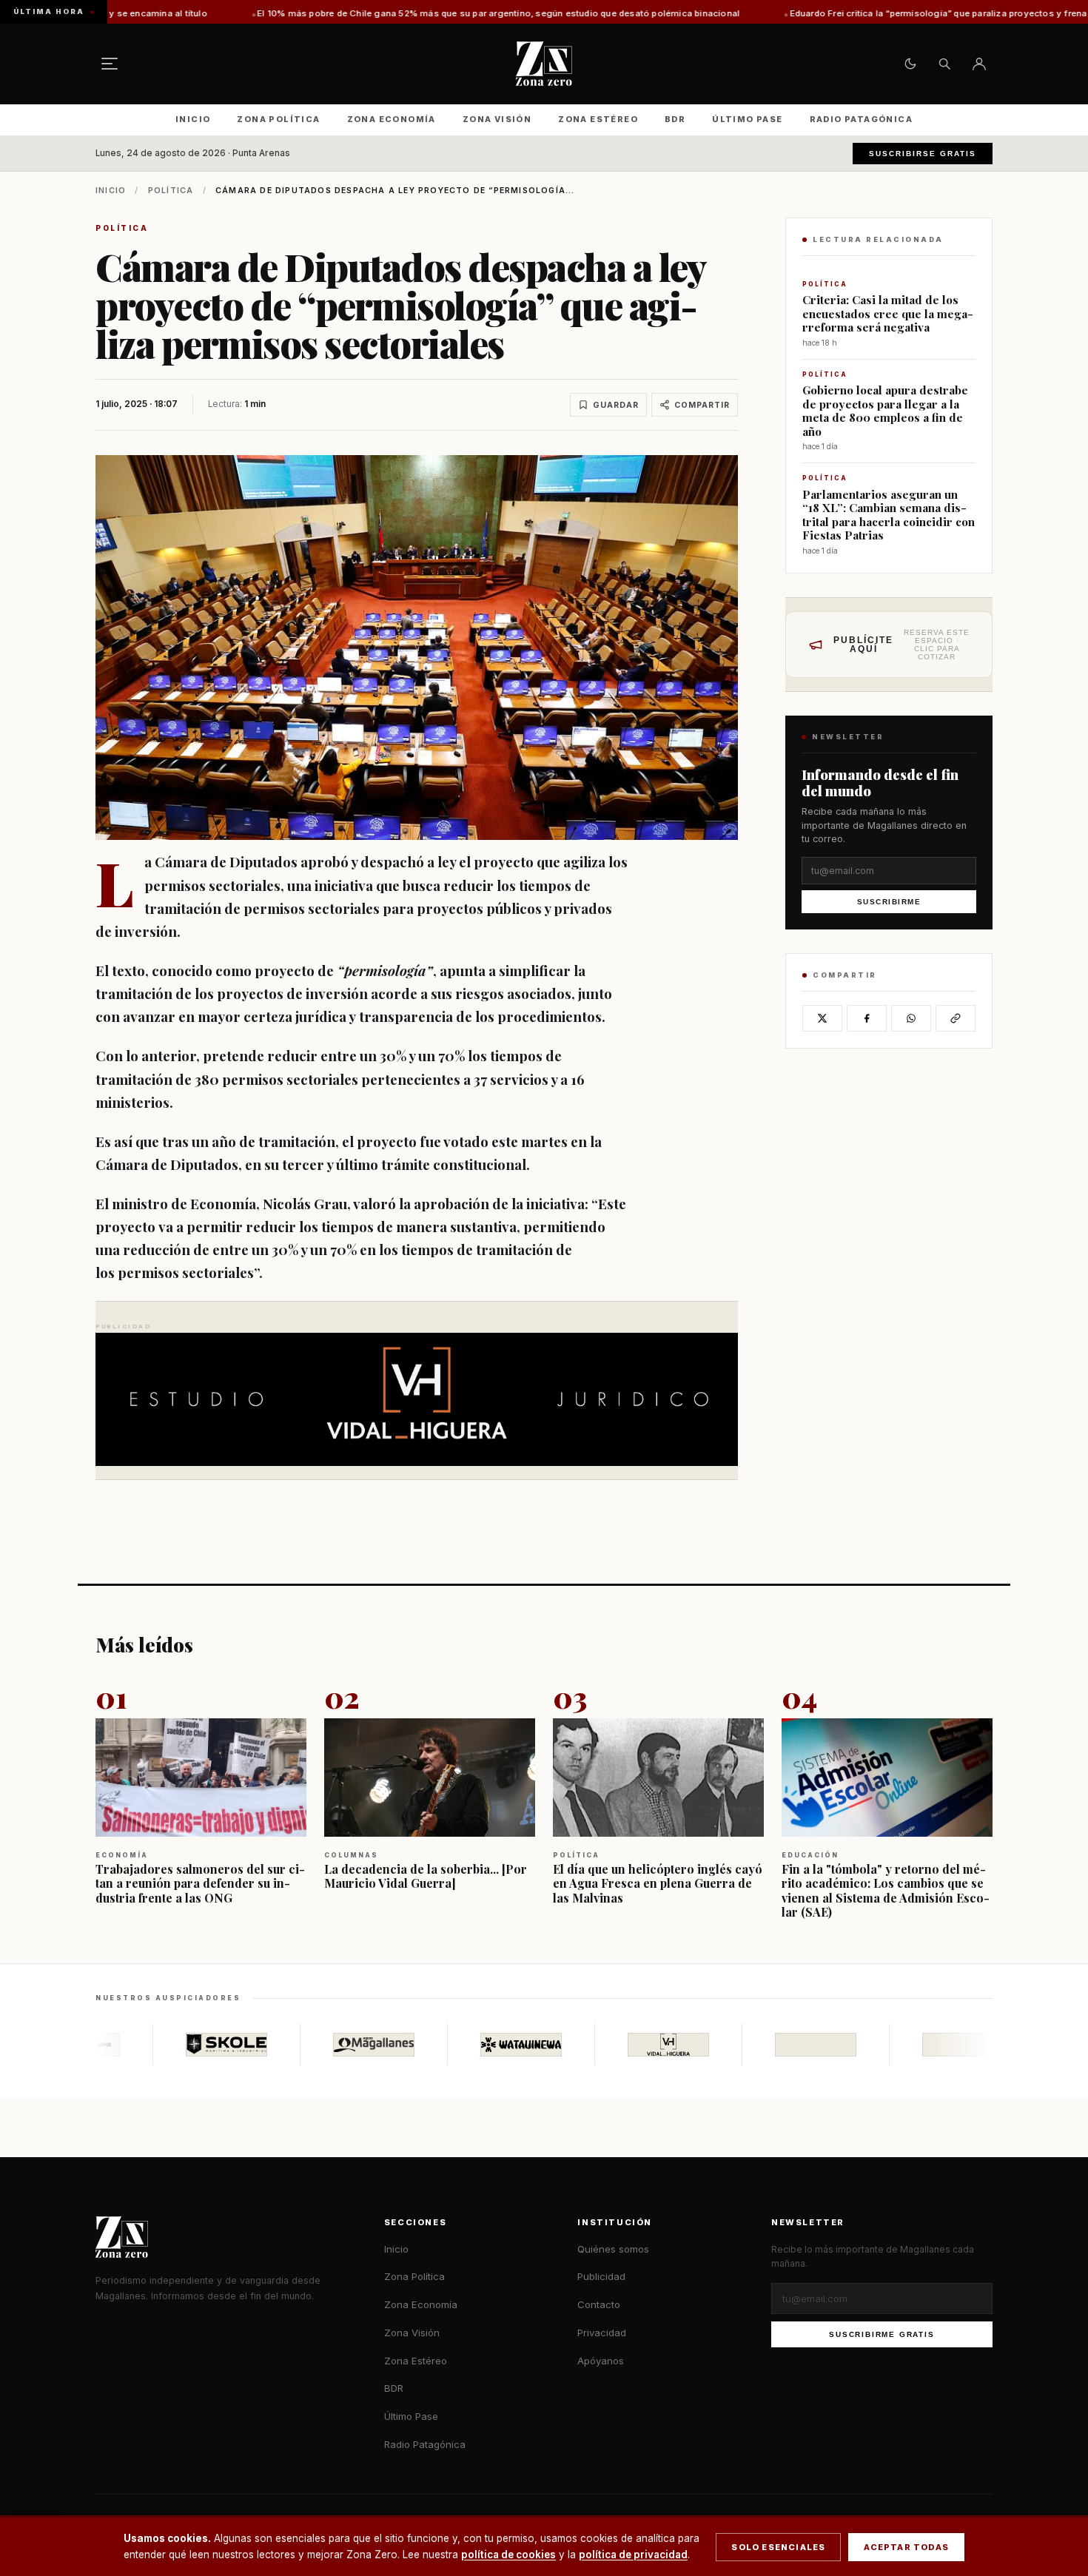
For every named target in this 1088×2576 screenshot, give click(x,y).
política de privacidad (633, 2555)
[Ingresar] (979, 64)
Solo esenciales (778, 2547)
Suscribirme (889, 902)
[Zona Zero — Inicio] (544, 64)
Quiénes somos (613, 2249)
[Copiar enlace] (956, 1018)
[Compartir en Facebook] (867, 1018)
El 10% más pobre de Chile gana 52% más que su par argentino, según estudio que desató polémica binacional (309, 13)
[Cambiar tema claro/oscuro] (910, 64)
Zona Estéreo (598, 119)
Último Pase (747, 119)
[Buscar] (944, 64)
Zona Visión (497, 119)
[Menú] (110, 64)
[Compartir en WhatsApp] (911, 1018)
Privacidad (602, 2333)
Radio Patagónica (861, 119)
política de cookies (508, 2555)
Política (171, 191)
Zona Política (278, 119)
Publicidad (601, 2276)
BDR (675, 119)
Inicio (193, 119)
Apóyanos (601, 2361)
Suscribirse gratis (923, 154)
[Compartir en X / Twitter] (822, 1018)
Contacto (599, 2304)
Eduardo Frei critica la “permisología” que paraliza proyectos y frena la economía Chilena (795, 13)
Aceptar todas (906, 2547)
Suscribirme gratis (882, 2334)
